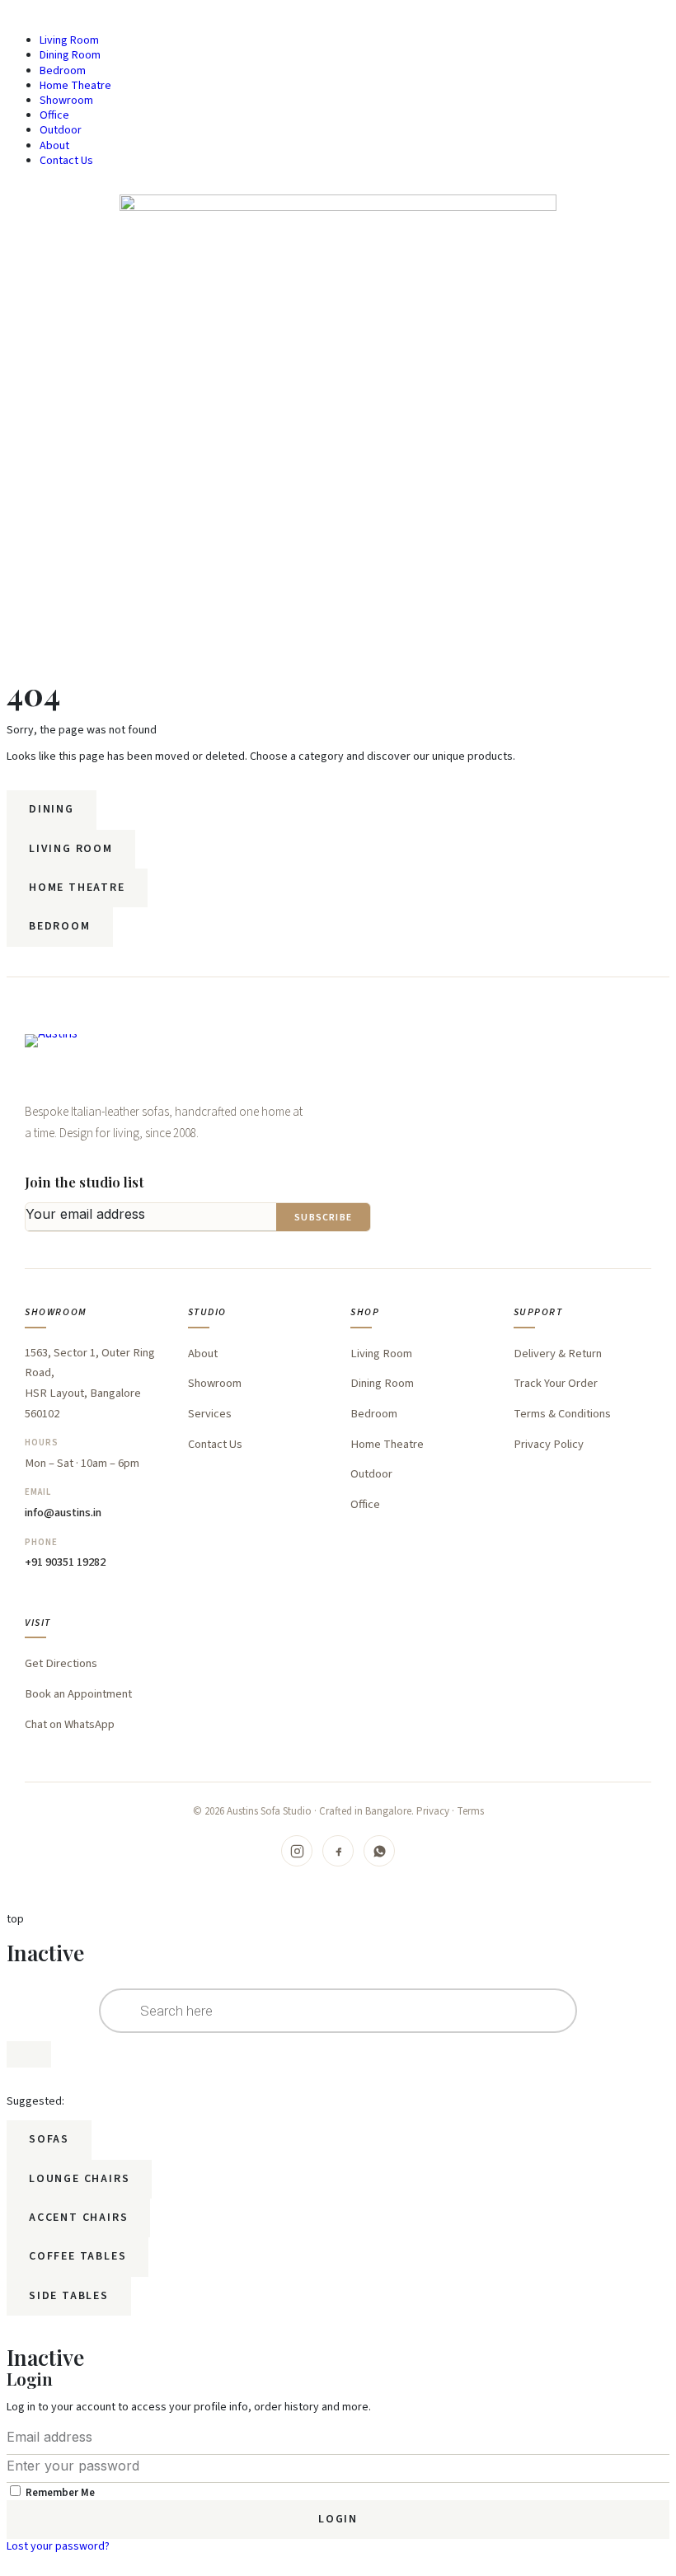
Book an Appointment (78, 1694)
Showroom (66, 101)
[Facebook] (338, 1851)
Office (54, 115)
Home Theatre (75, 86)
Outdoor (61, 130)
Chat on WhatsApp (70, 1724)
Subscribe (323, 1218)
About (54, 146)
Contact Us (66, 161)
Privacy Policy (549, 1444)
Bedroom (63, 71)
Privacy (433, 1811)
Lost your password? (58, 2546)
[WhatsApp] (379, 1851)
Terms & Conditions (562, 1414)
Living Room (69, 40)
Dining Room (70, 55)
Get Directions (61, 1663)
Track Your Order (556, 1383)
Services (210, 1414)
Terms (470, 1811)
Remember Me (59, 2493)
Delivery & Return (558, 1354)
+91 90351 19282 (65, 1562)
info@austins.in (63, 1513)
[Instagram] (297, 1851)
